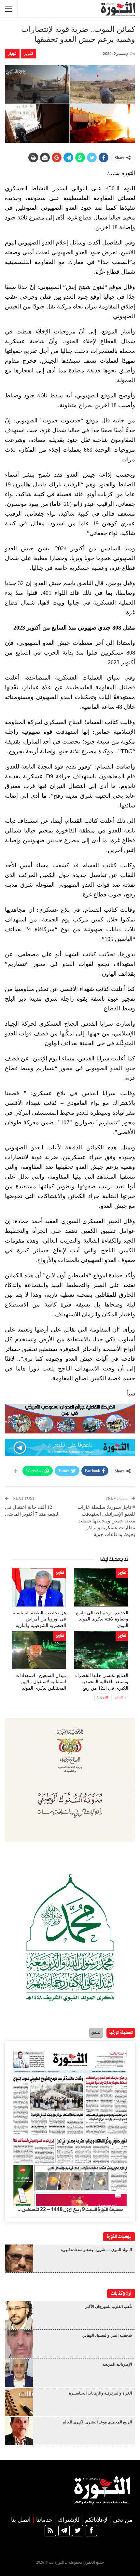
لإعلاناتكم (96, 2520)
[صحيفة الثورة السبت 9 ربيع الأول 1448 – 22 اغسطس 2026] (70, 2126)
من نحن (123, 2520)
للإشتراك (69, 2520)
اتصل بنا (21, 2520)
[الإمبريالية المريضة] (19, 2373)
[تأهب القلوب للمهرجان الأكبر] (19, 2315)
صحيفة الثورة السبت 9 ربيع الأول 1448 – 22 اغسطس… (70, 2210)
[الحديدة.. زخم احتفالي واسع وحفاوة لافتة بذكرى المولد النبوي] (101, 1587)
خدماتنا (44, 2520)
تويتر (12, 54)
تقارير (28, 54)
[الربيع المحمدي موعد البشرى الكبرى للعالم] (19, 2431)
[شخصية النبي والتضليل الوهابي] (19, 2344)
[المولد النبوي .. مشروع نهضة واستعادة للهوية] (19, 2258)
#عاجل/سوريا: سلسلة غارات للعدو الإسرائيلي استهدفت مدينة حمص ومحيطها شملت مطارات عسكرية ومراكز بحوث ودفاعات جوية (106, 1521)
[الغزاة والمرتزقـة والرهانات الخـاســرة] (19, 2402)
